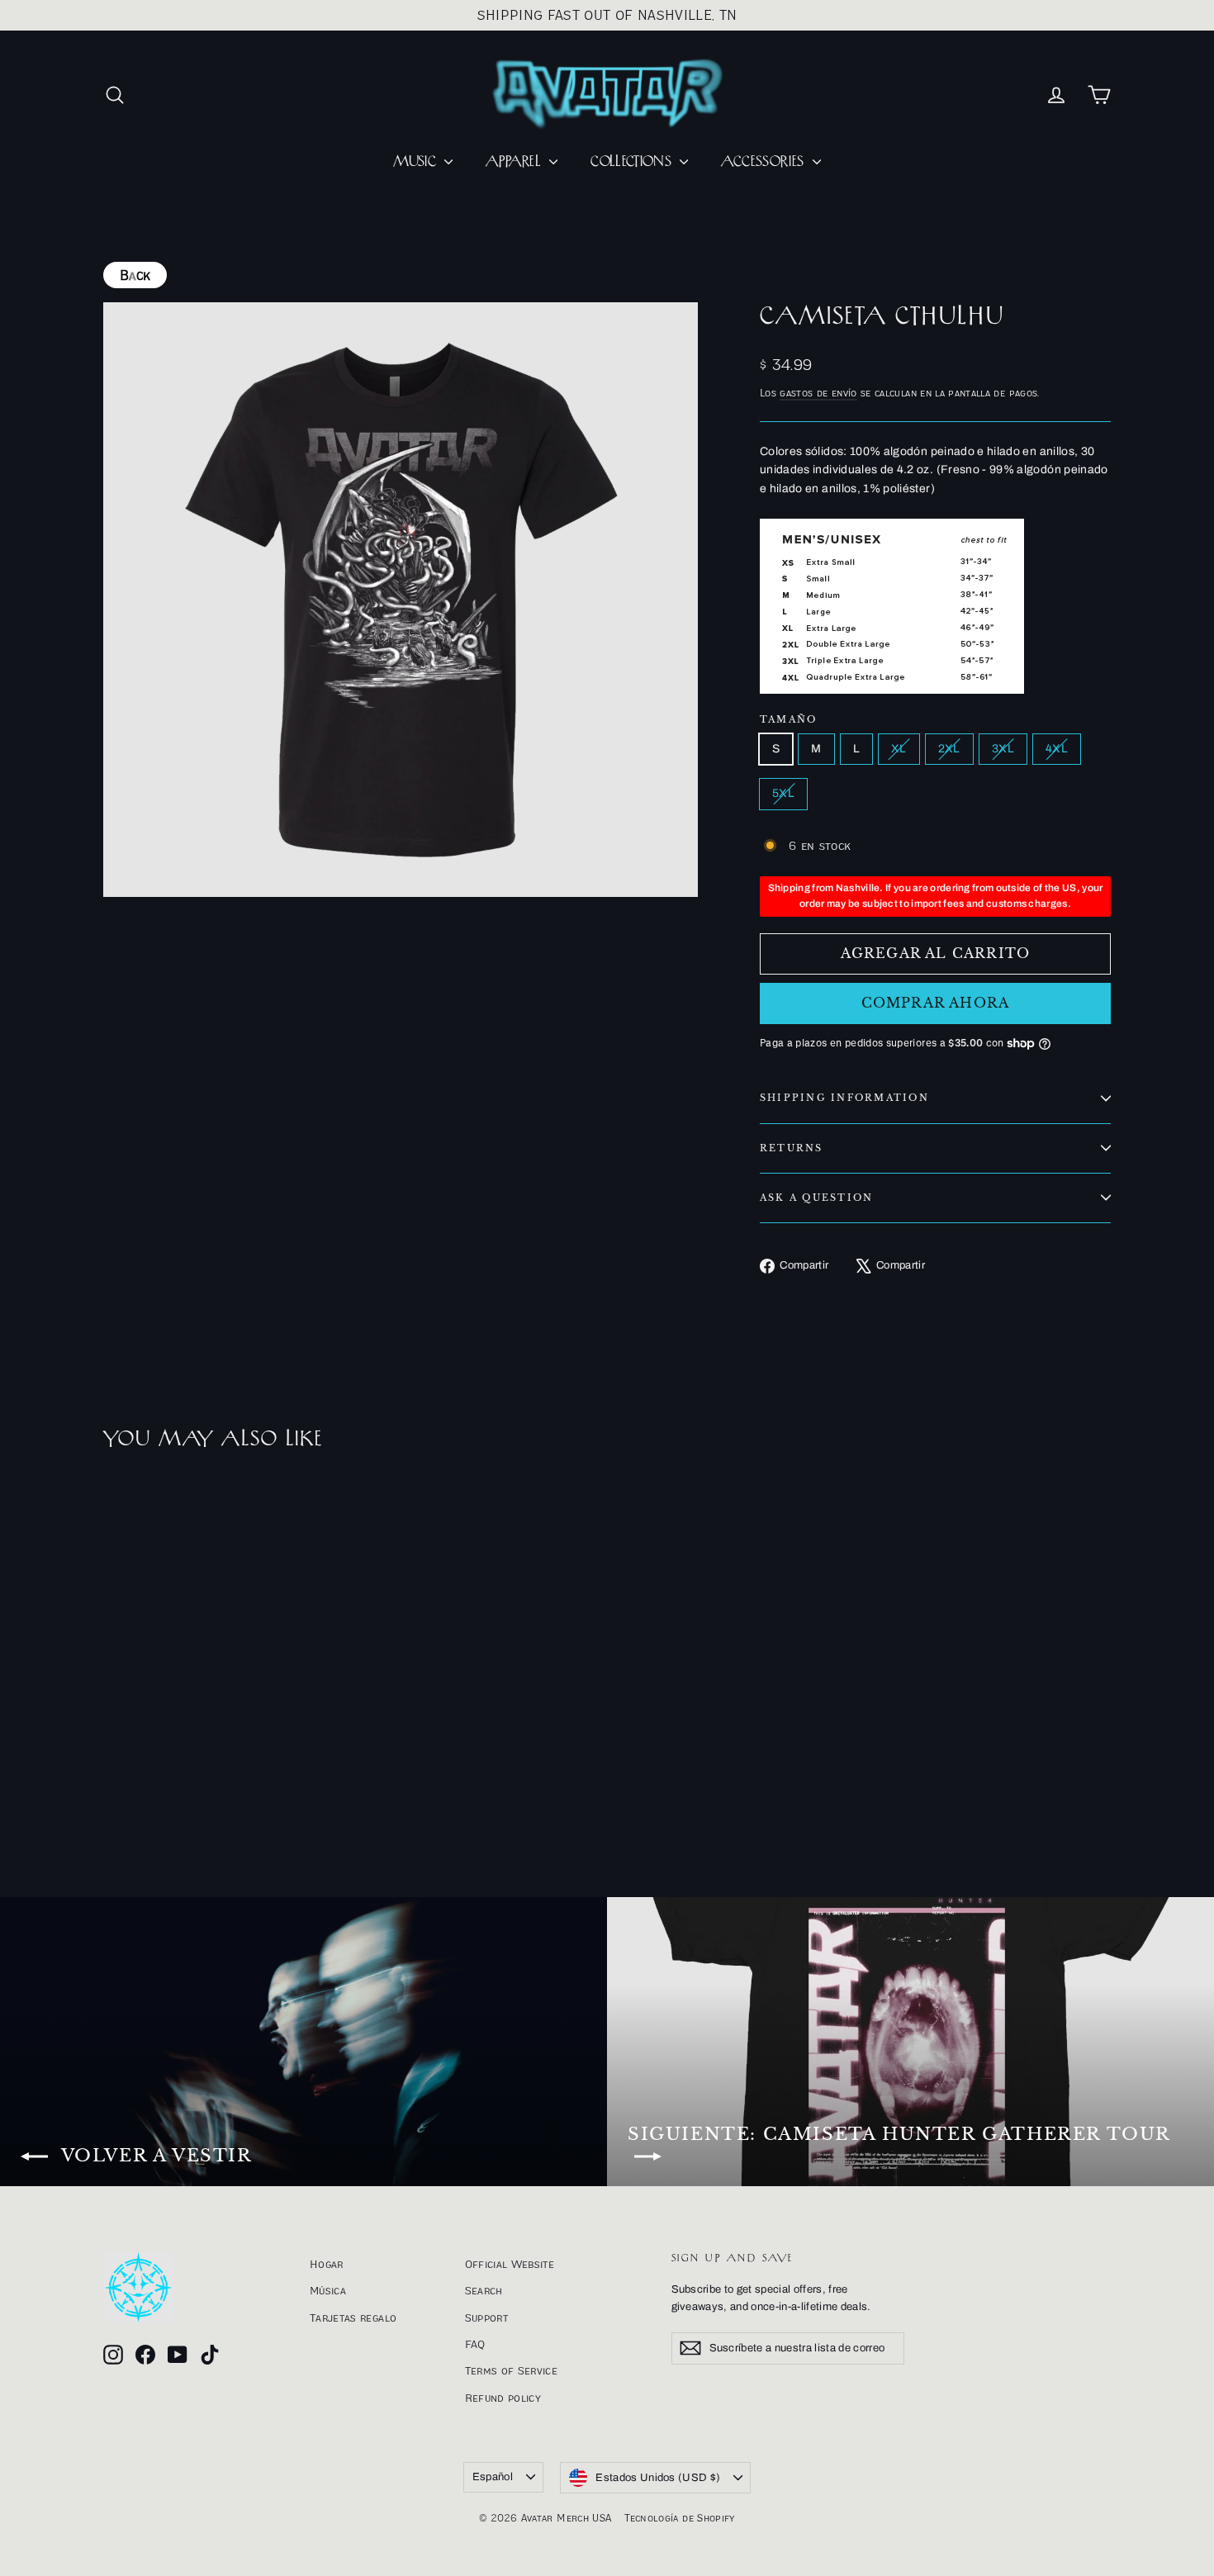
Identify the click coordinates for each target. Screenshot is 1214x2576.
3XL (1003, 749)
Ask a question (816, 1198)
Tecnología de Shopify (679, 2518)
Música (328, 2290)
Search (484, 2290)
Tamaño (788, 720)
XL (899, 749)
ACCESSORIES (764, 162)
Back (135, 275)
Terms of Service (512, 2370)
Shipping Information (844, 1098)
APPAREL (515, 162)
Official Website (510, 2264)
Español (493, 2477)
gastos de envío (818, 393)
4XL (1057, 749)
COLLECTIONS (633, 162)
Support (486, 2317)
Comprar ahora (936, 1003)
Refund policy (503, 2398)
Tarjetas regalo (353, 2317)
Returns (792, 1148)
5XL (783, 793)
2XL (949, 749)
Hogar (327, 2264)
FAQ (475, 2344)
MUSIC (417, 162)
